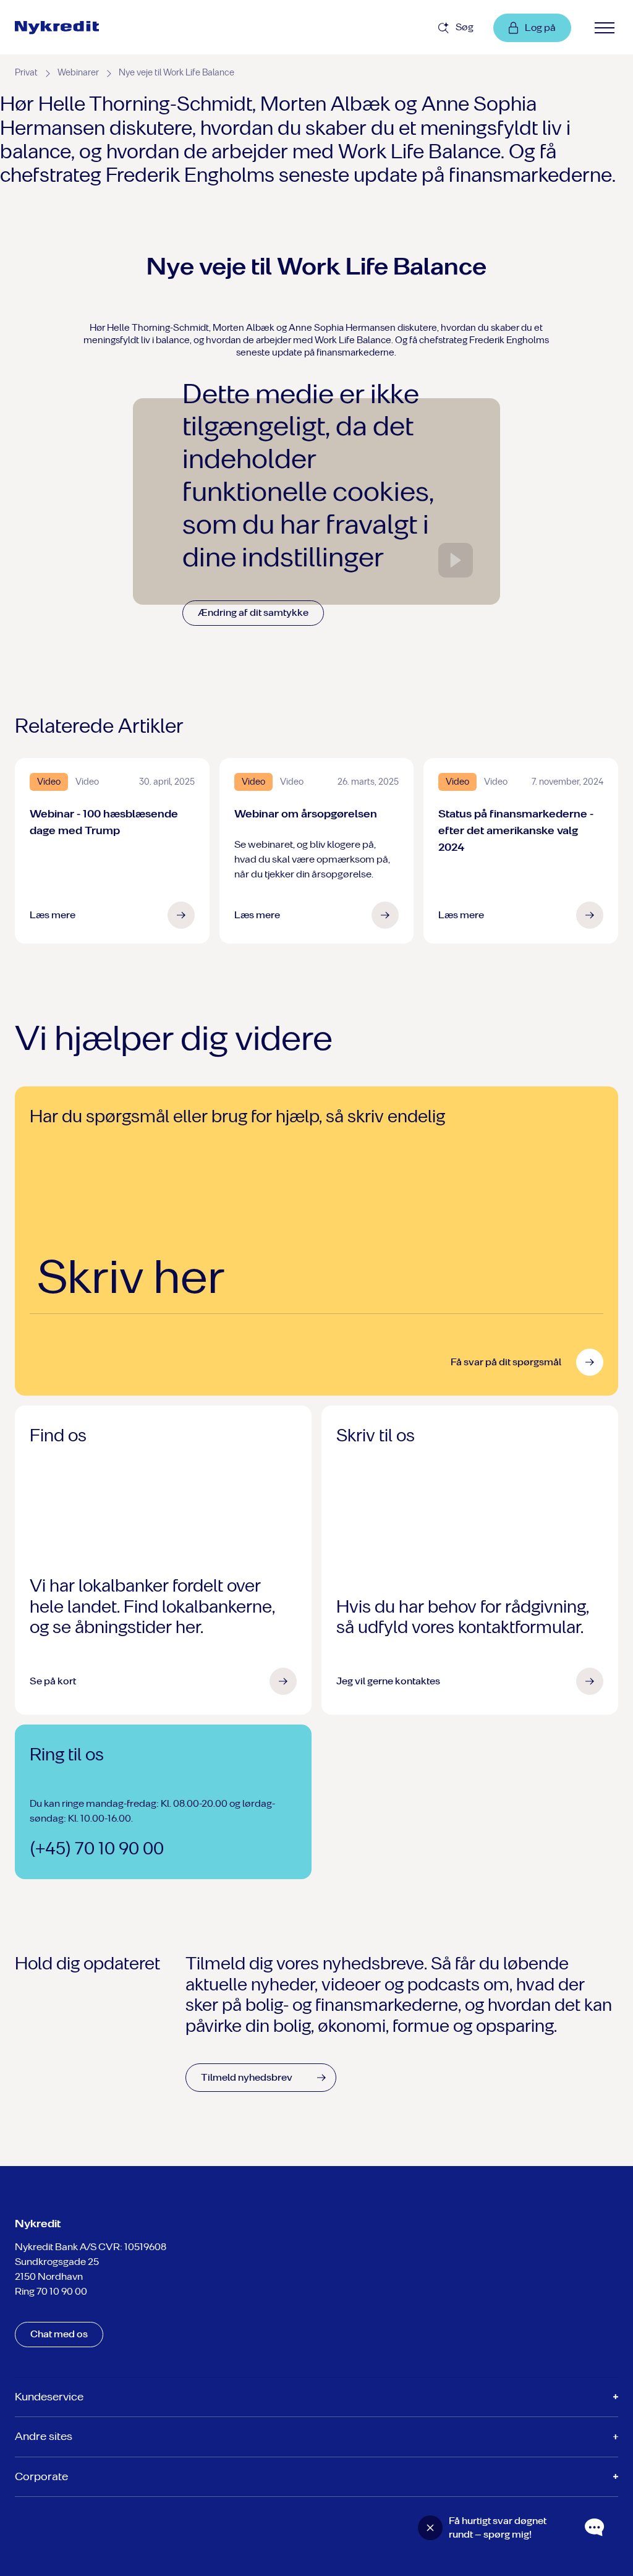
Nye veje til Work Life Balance (176, 73)
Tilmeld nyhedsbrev (247, 2077)
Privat (26, 73)
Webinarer (78, 73)
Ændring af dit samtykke (253, 612)
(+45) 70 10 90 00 (97, 1849)
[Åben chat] (595, 2528)
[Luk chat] (430, 2528)
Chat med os (59, 2334)
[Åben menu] (605, 28)
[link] (87, 28)
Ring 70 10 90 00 (51, 2291)
